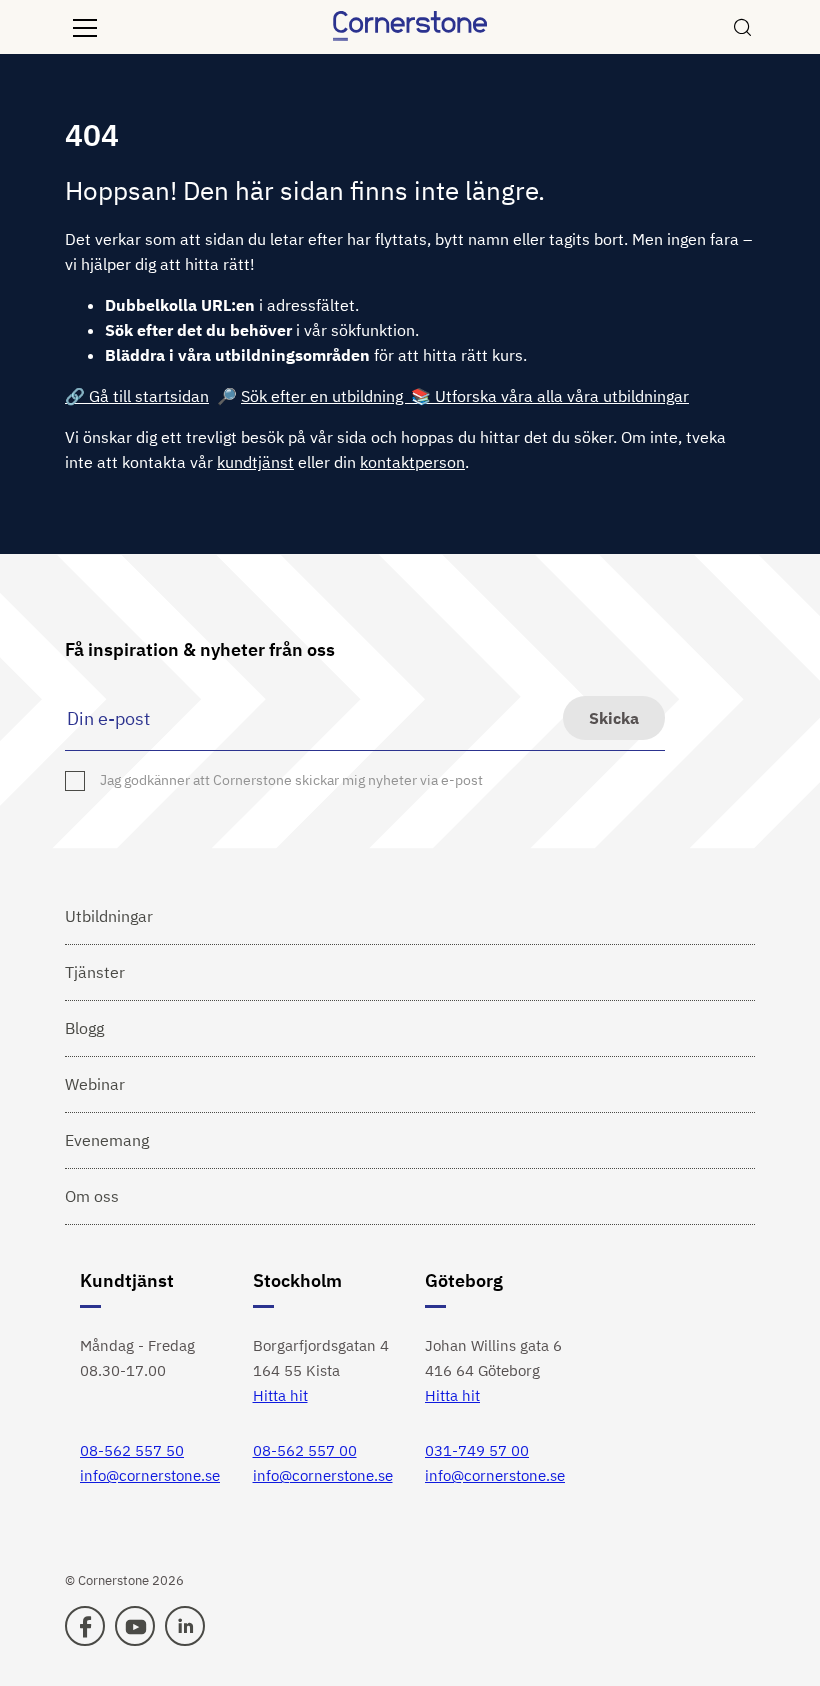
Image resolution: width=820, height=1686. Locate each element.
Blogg (84, 1028)
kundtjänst (255, 462)
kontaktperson (412, 462)
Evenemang (107, 1140)
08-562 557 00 (305, 1450)
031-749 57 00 (477, 1450)
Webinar (95, 1084)
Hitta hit (280, 1395)
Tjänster (95, 972)
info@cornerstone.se (150, 1475)
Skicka (614, 718)
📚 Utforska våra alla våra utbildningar (550, 396)
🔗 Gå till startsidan (137, 396)
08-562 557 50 (132, 1450)
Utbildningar (109, 916)
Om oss (92, 1196)
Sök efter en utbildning (326, 396)
